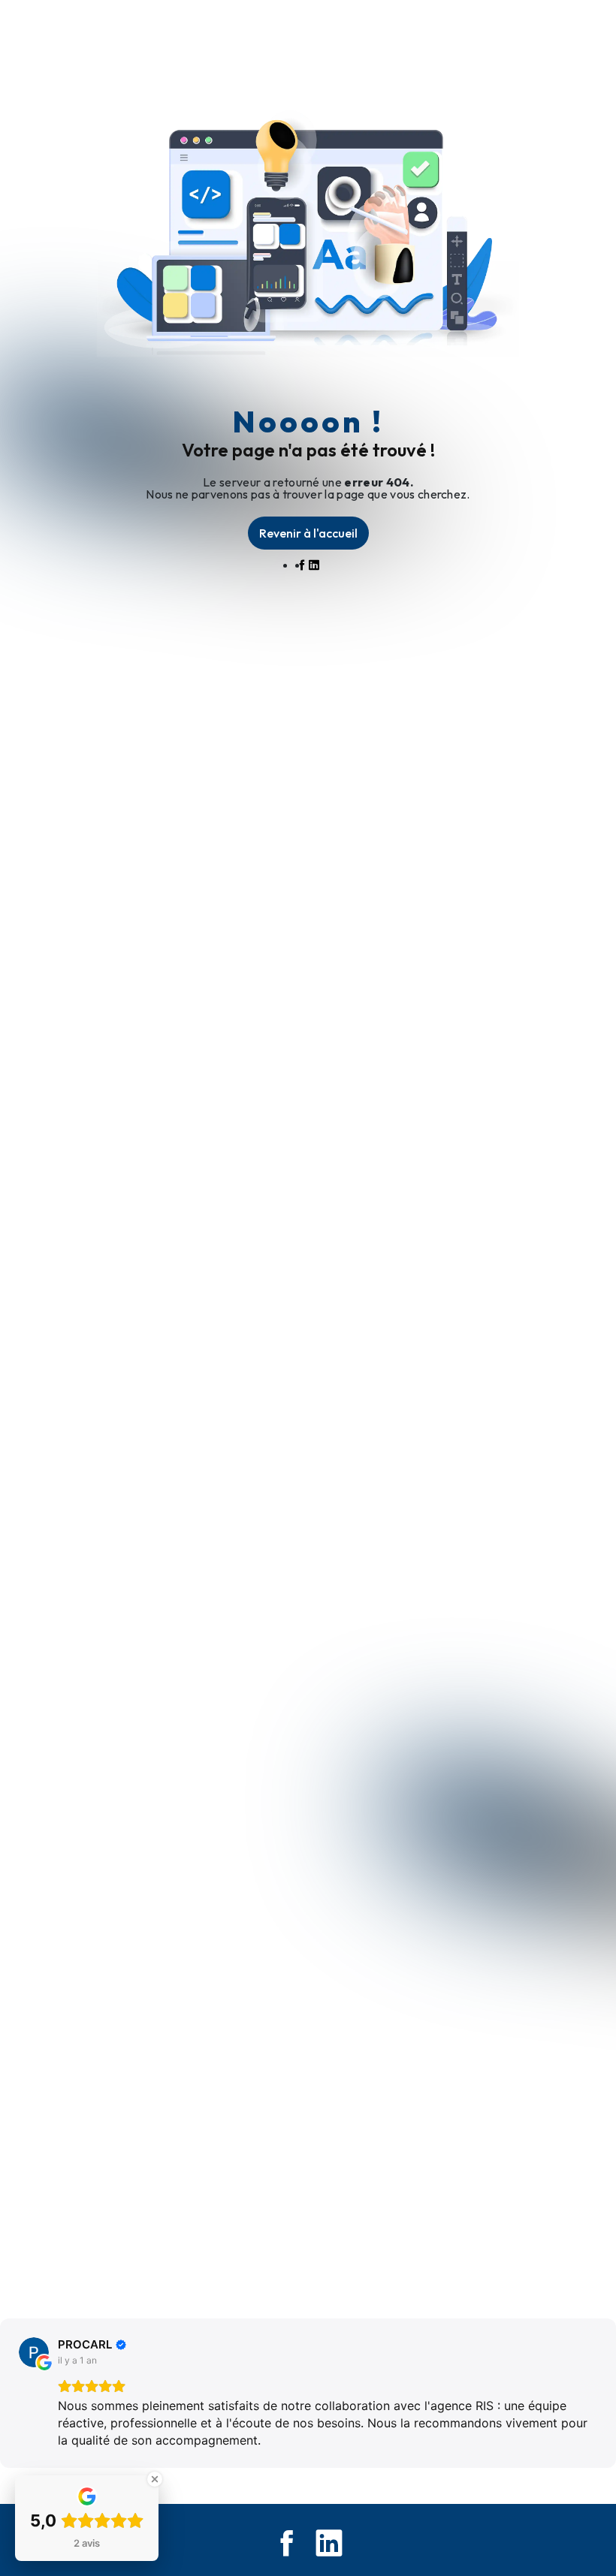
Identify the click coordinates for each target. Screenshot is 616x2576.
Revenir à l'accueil (308, 533)
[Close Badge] (155, 2479)
